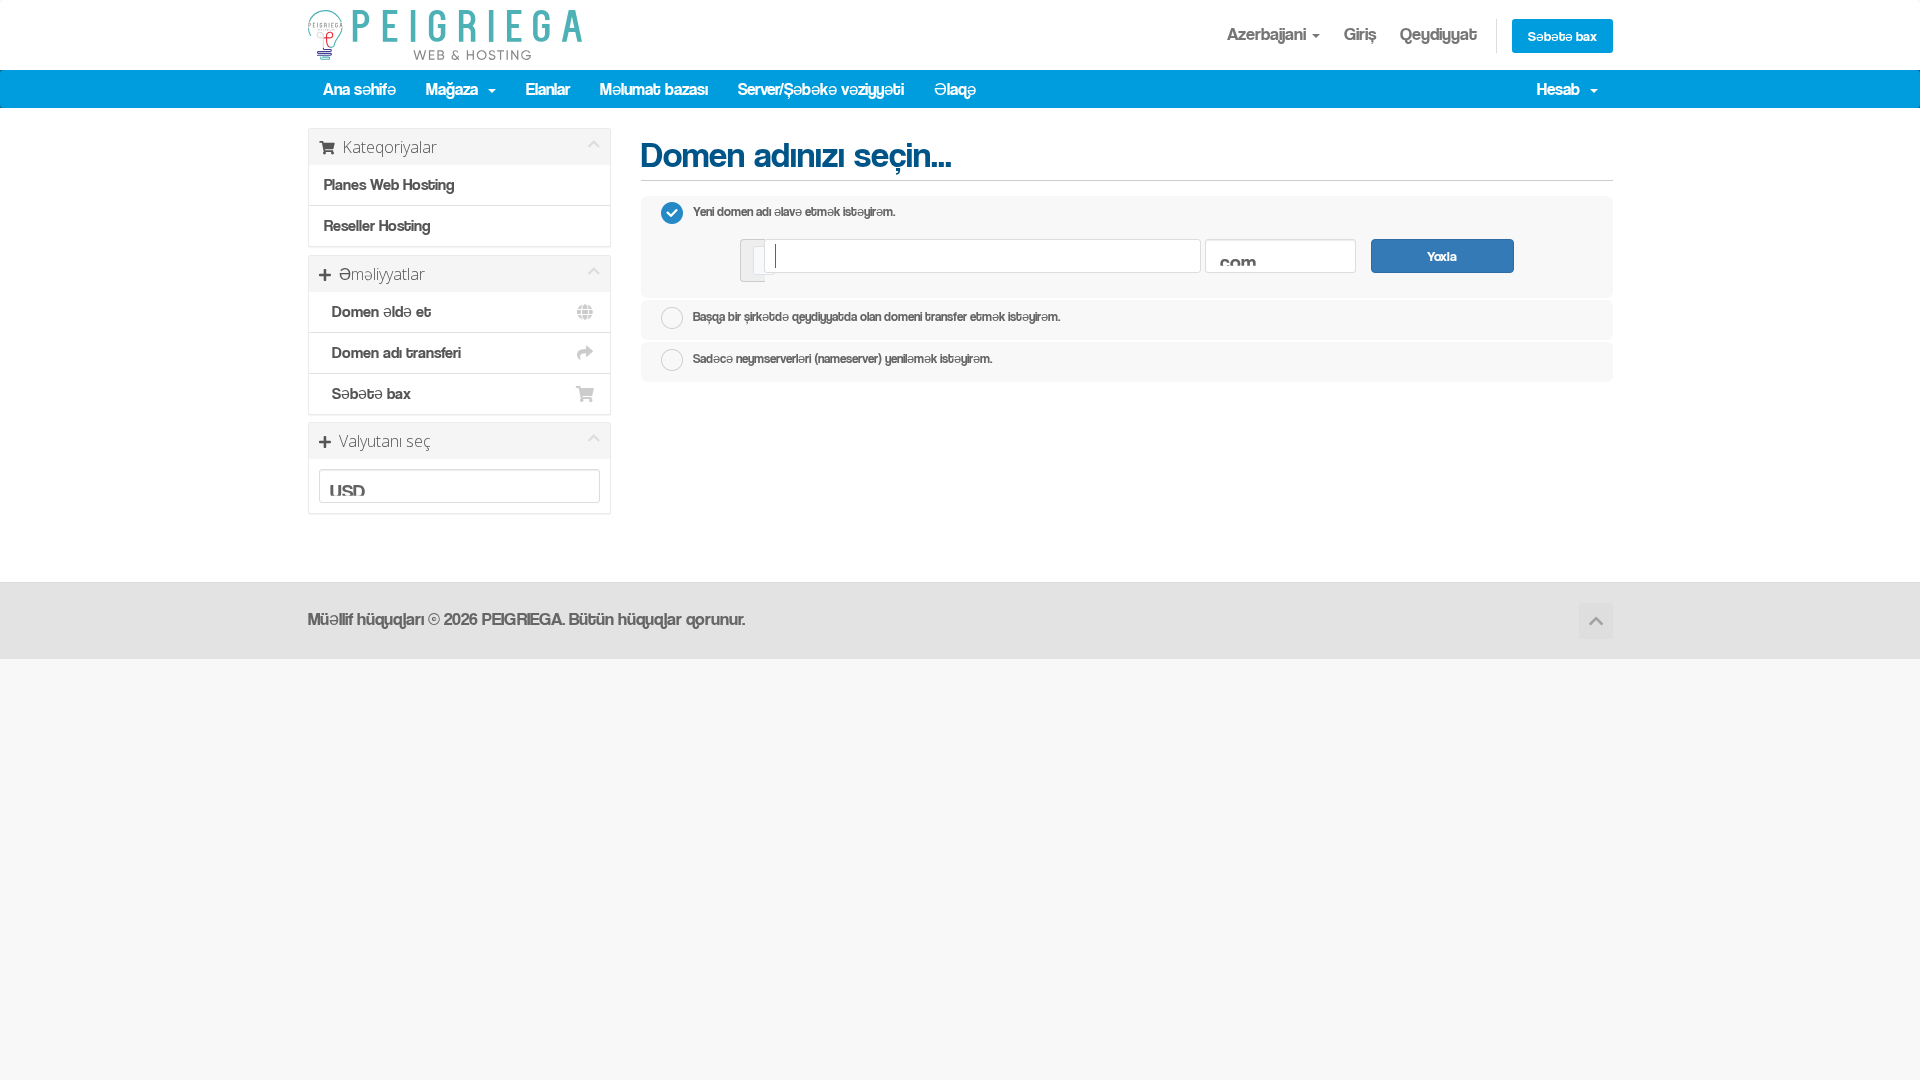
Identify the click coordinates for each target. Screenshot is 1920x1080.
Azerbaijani (1268, 33)
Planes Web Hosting (389, 184)
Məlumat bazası (654, 89)
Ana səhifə (359, 89)
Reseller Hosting (377, 225)
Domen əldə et (377, 311)
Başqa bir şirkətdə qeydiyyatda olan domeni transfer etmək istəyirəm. (876, 316)
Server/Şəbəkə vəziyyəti (821, 89)
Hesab (1562, 89)
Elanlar (548, 89)
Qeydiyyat (1438, 33)
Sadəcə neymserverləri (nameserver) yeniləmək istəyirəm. (842, 358)
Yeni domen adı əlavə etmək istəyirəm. (794, 212)
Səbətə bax (1562, 35)
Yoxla (1442, 255)
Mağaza (456, 89)
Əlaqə (955, 89)
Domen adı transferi (392, 352)
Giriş (1360, 33)
